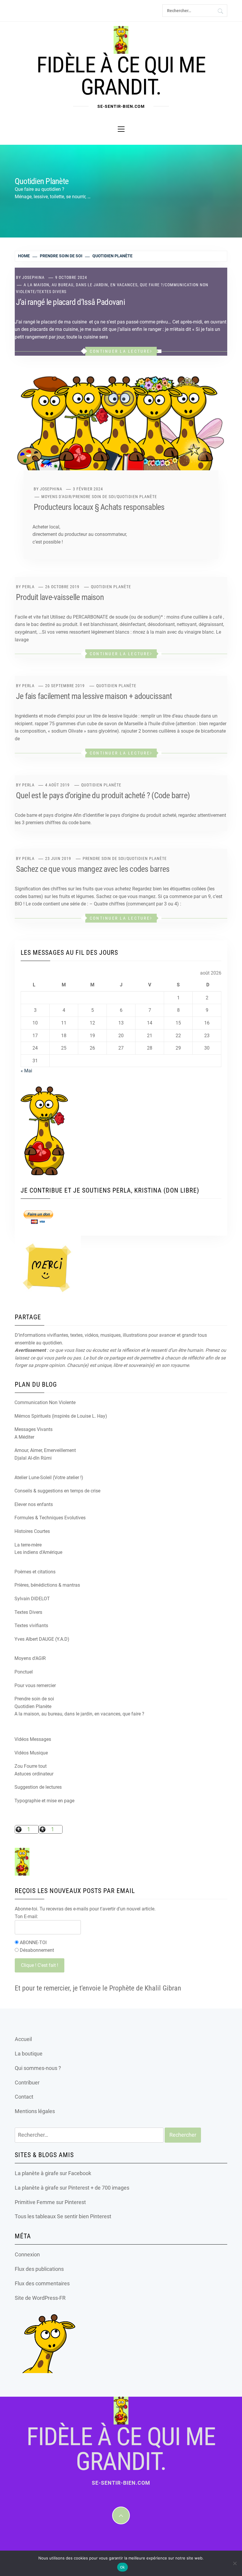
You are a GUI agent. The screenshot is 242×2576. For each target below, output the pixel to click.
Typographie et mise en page (44, 1801)
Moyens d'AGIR (56, 497)
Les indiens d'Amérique (38, 1552)
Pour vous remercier (35, 1685)
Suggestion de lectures (38, 1787)
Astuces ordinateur (34, 1774)
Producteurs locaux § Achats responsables (99, 507)
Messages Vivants (33, 1429)
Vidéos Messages (33, 1739)
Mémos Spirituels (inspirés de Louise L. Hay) (61, 1416)
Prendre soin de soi (94, 497)
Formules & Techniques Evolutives (50, 1518)
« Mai (26, 1071)
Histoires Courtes (32, 1531)
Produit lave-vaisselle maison (60, 597)
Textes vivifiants (31, 1626)
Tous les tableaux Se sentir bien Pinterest (63, 2216)
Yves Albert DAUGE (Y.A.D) (42, 1639)
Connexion (27, 2254)
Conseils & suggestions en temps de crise (57, 1491)
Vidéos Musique (31, 1753)
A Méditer (24, 1437)
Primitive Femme (35, 2202)
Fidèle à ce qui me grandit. (121, 76)
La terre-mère (28, 1545)
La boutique (29, 2054)
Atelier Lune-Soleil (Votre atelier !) (49, 1478)
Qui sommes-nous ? (38, 2068)
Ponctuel (24, 1672)
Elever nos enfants (34, 1504)
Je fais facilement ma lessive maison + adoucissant (94, 696)
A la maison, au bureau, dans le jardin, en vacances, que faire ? (93, 285)
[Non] (235, 2563)
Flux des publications (39, 2269)
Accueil (23, 2039)
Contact (24, 2097)
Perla (28, 587)
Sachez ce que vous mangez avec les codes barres (93, 869)
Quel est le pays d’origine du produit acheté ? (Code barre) (103, 795)
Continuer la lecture (120, 351)
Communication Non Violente (45, 1402)
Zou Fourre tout (31, 1766)
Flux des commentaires (42, 2283)
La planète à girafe (37, 2173)
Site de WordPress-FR (40, 2298)
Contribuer (27, 2083)
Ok (123, 2567)
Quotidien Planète (137, 497)
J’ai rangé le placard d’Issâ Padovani (70, 302)
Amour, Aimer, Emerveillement (45, 1450)
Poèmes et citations (35, 1572)
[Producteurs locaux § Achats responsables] (121, 430)
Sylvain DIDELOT (32, 1599)
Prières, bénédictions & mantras (47, 1585)
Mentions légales (35, 2111)
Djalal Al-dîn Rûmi (33, 1458)
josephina (33, 277)
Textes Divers (52, 292)
